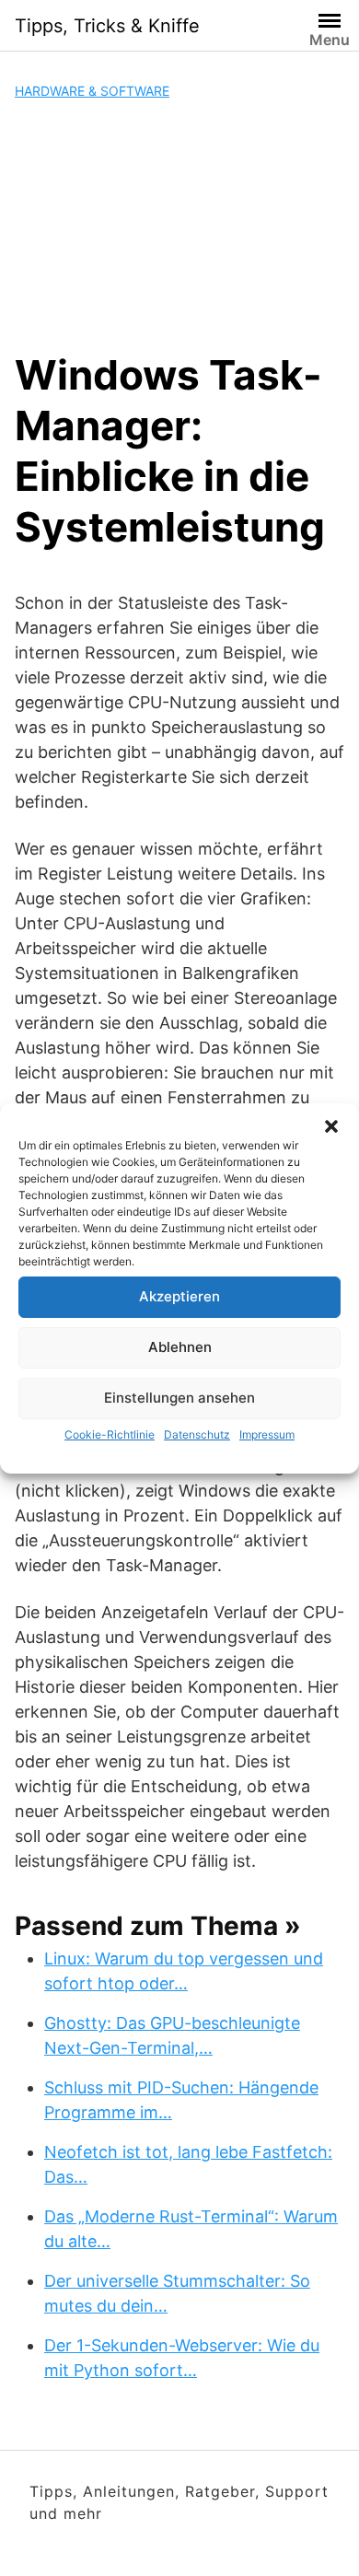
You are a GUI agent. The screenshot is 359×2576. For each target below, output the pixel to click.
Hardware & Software (92, 91)
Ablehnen (180, 1347)
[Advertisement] (179, 225)
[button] (331, 1126)
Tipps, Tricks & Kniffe (107, 26)
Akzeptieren (179, 1296)
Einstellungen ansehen (179, 1398)
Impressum (267, 1434)
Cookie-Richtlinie (110, 1434)
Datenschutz (197, 1434)
